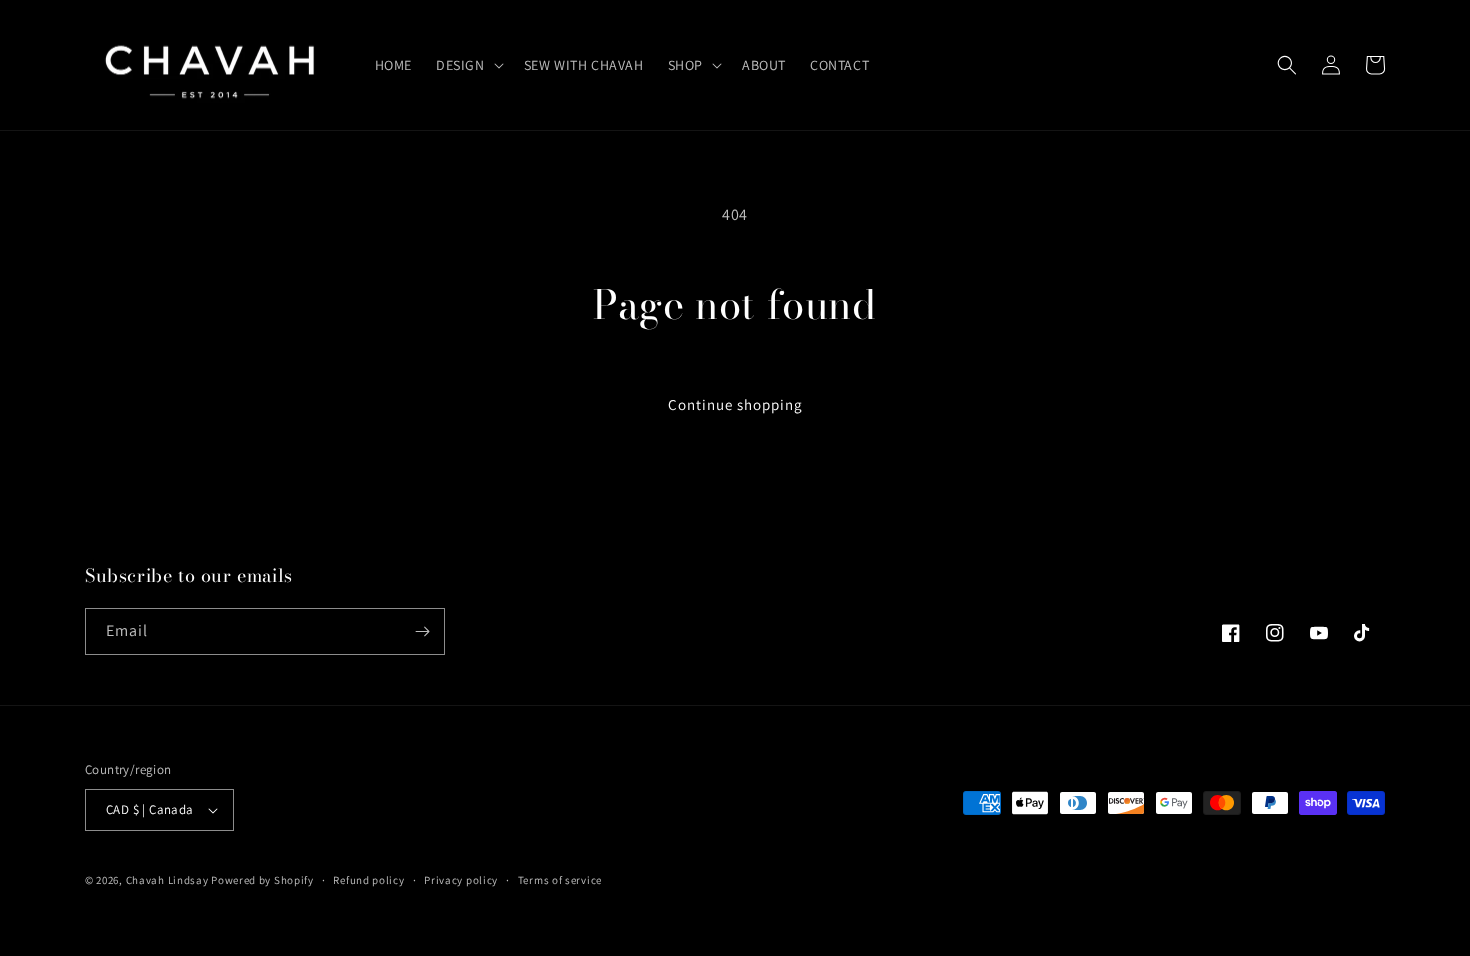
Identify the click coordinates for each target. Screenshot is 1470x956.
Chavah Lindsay (167, 880)
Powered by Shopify (262, 880)
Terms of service (560, 880)
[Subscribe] (422, 631)
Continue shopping (735, 404)
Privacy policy (461, 880)
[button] (468, 65)
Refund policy (368, 880)
